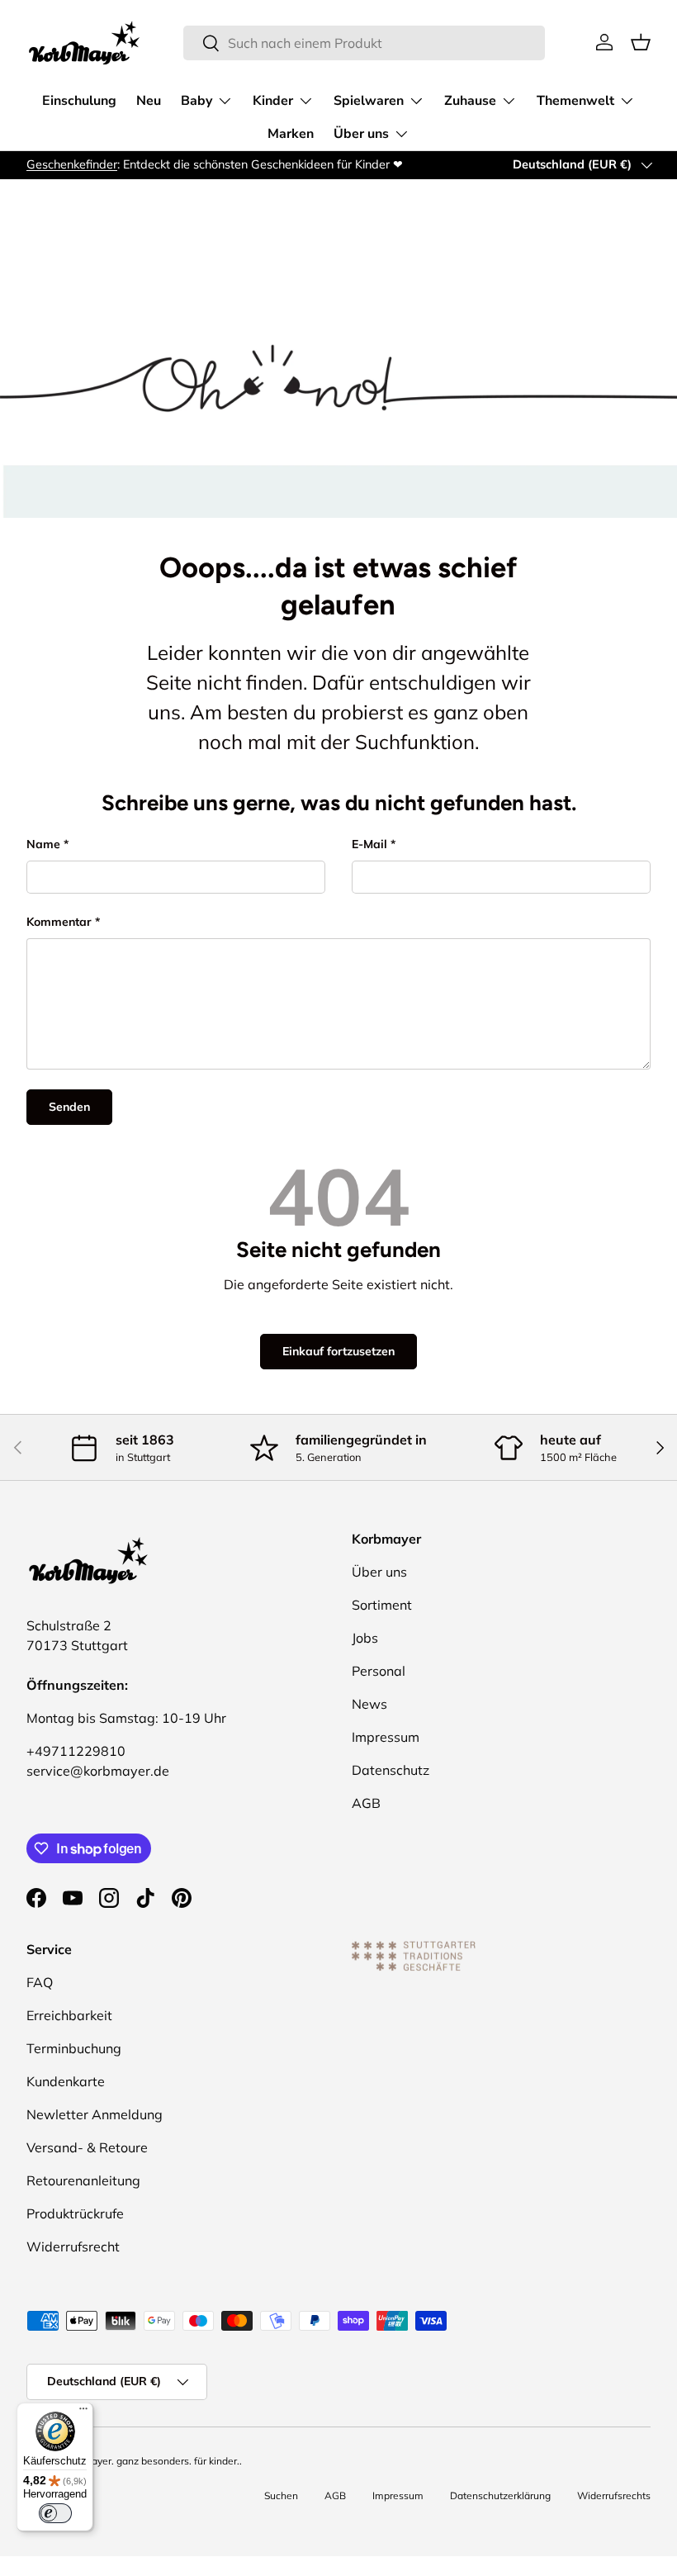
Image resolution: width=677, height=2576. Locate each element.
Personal (379, 1671)
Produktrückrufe (75, 2213)
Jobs (365, 1638)
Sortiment (382, 1605)
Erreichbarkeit (69, 2015)
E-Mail (369, 844)
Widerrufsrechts (614, 2495)
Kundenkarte (66, 2081)
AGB (366, 1803)
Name (43, 844)
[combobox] (365, 43)
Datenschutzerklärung (500, 2495)
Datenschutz (391, 1770)
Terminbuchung (74, 2048)
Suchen (281, 2495)
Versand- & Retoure (87, 2147)
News (369, 1704)
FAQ (40, 1982)
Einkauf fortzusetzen (338, 1351)
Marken (291, 134)
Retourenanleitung (83, 2180)
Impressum (386, 1737)
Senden (69, 1107)
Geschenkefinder (72, 164)
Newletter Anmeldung (95, 2114)
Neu (149, 101)
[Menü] (83, 2412)
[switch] (55, 2513)
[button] (641, 42)
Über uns (379, 1572)
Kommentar (59, 922)
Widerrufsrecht (73, 2246)
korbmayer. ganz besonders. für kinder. (151, 2461)
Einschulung (79, 101)
